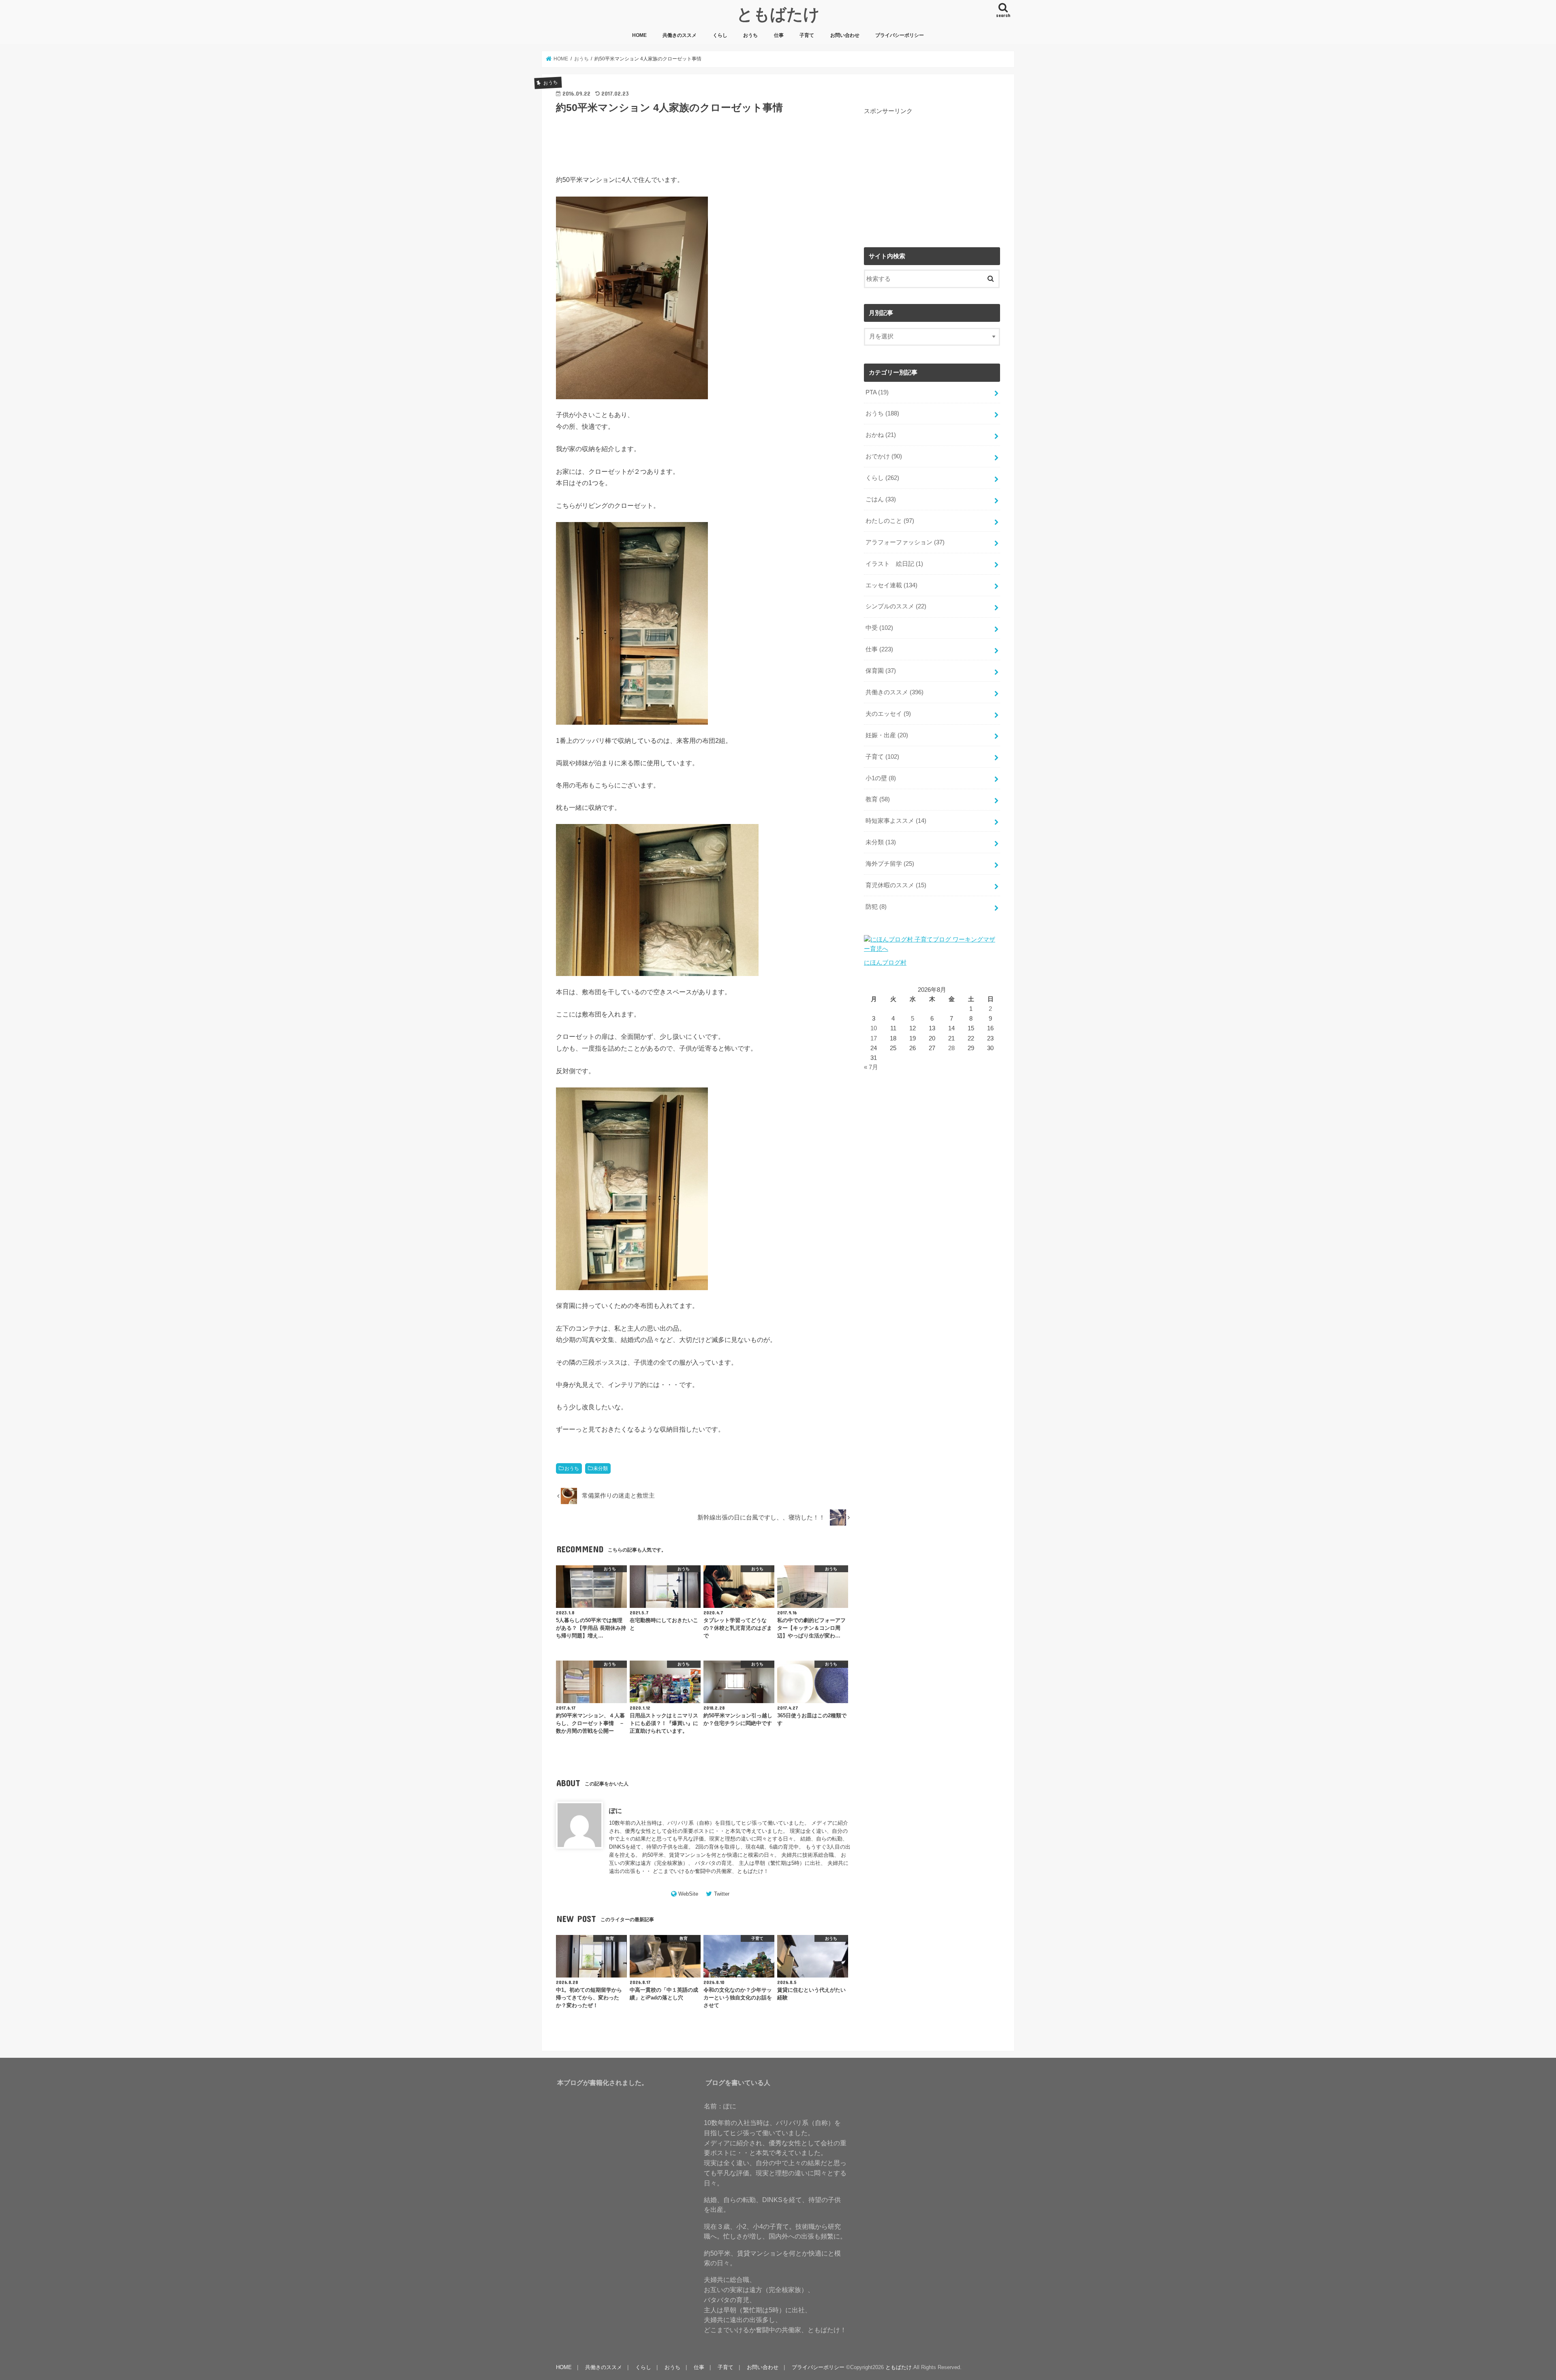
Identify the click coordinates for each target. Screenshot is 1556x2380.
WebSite (688, 1894)
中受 (879, 628)
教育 (878, 799)
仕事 (779, 35)
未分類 (601, 1468)
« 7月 (871, 1067)
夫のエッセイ (888, 714)
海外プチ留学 (890, 864)
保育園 (881, 671)
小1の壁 (881, 778)
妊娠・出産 (887, 735)
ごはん (881, 499)
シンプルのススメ (896, 606)
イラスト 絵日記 (894, 564)
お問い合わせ (845, 35)
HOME (639, 35)
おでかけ (884, 456)
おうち (750, 35)
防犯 (876, 907)
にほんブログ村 (885, 963)
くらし (720, 35)
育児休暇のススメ (896, 885)
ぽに (616, 1811)
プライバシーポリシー (900, 35)
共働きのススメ (680, 35)
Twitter (722, 1894)
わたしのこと (890, 521)
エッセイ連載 (891, 585)
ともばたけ (778, 14)
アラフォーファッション (905, 542)
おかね (881, 435)
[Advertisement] (932, 172)
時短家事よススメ (896, 821)
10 (874, 1028)
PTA (877, 392)
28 (951, 1048)
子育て (807, 35)
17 (874, 1038)
